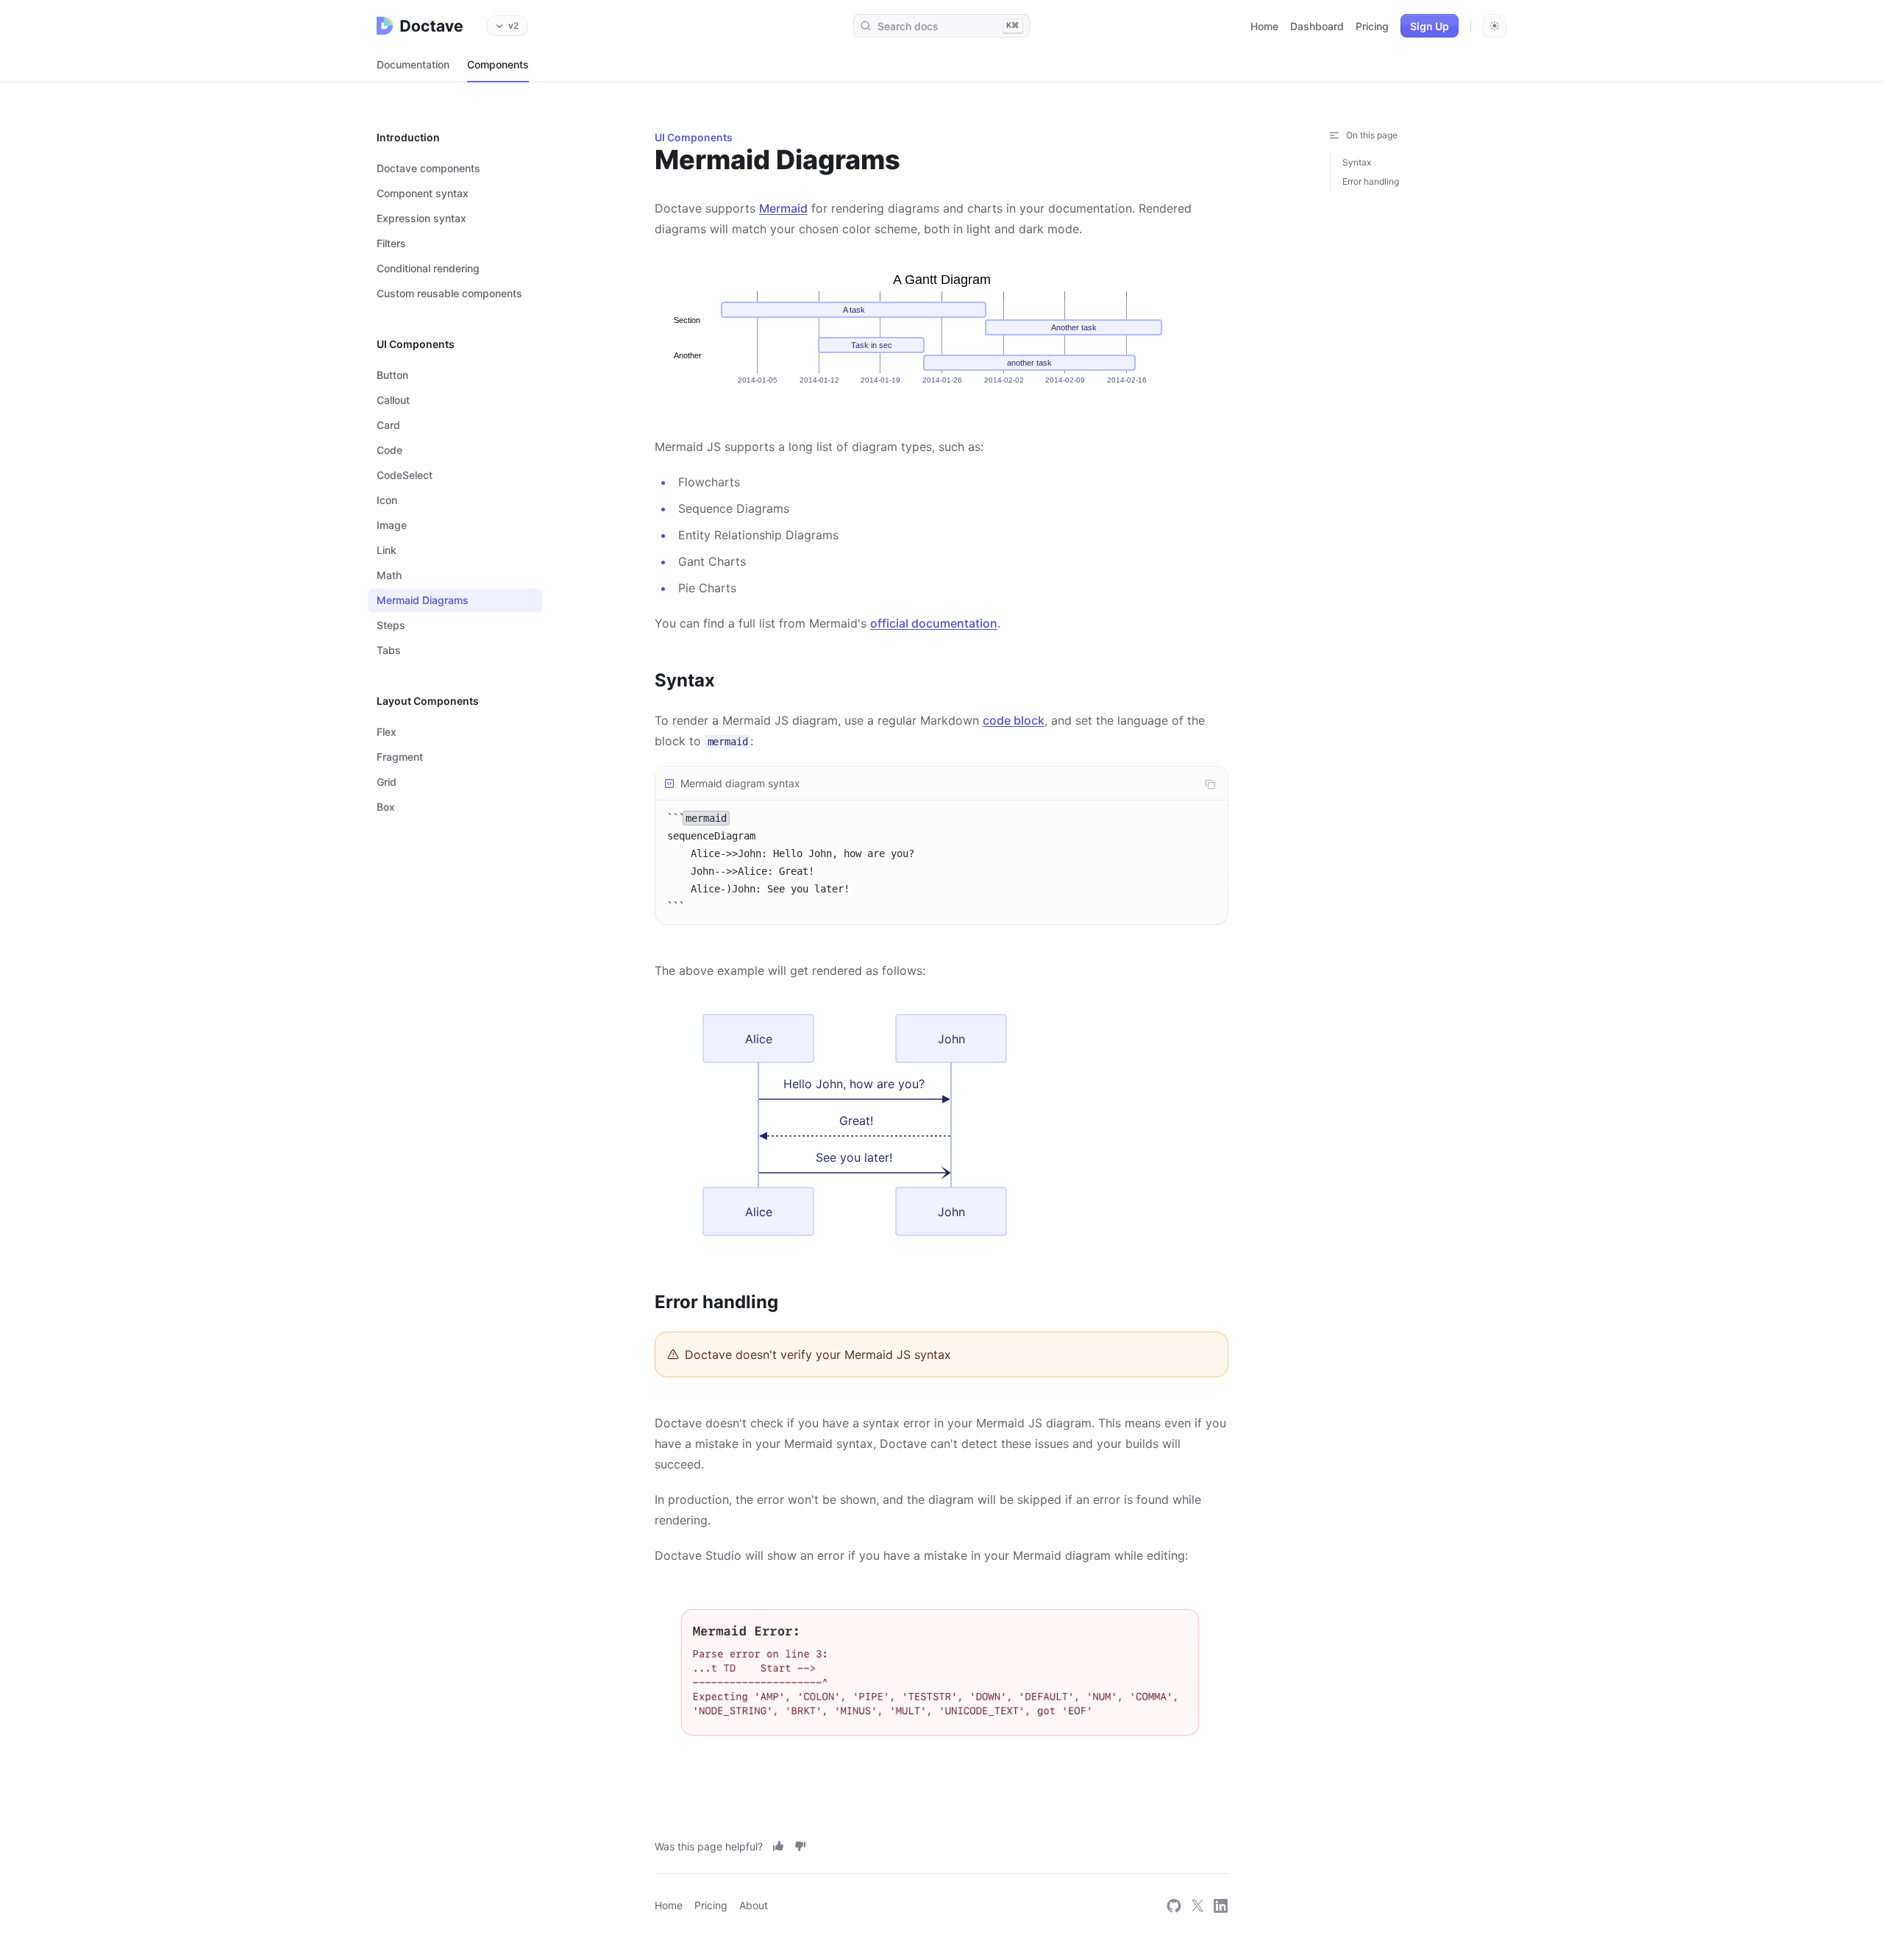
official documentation (934, 623)
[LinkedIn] (1221, 1905)
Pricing (1372, 26)
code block (1014, 720)
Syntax (1357, 162)
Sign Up (1430, 26)
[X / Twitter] (1197, 1905)
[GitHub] (1174, 1905)
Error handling (1371, 181)
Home (1264, 26)
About (754, 1905)
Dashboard (1317, 26)
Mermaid (783, 208)
